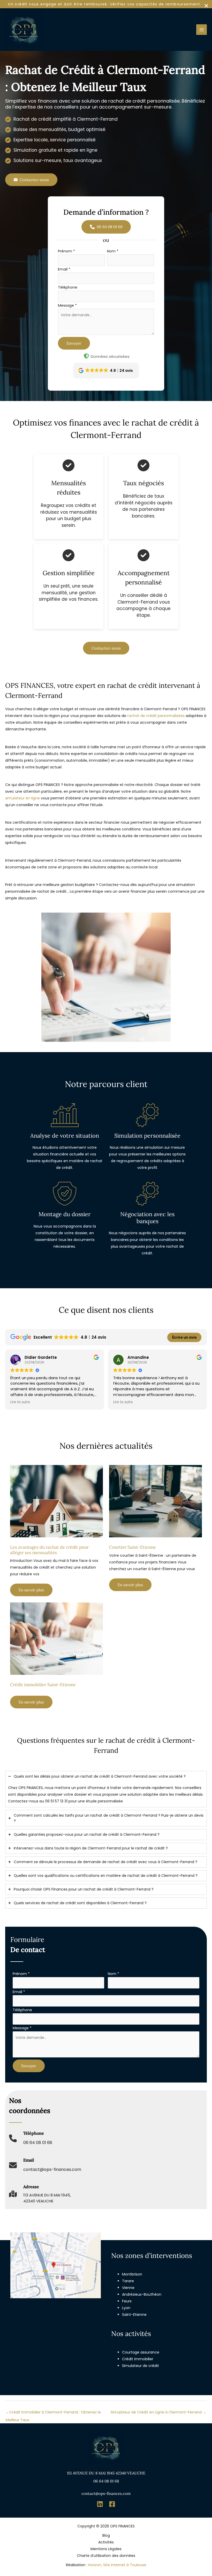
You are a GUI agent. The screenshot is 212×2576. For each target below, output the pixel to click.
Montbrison (132, 2274)
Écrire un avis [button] (184, 1337)
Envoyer (74, 343)
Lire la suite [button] (20, 1402)
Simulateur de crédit (141, 2366)
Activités (106, 2542)
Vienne (128, 2288)
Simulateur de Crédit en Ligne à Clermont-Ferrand (158, 2412)
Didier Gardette (41, 1357)
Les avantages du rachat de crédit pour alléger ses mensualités (49, 1550)
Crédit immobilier (138, 2359)
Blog (106, 2535)
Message (67, 305)
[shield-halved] (86, 356)
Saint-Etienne (134, 2315)
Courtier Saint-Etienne (132, 1547)
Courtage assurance (141, 2352)
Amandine (138, 1357)
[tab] (106, 1789)
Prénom (66, 251)
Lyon (126, 2308)
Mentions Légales (106, 2549)
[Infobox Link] (31, 2141)
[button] (31, 180)
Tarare (128, 2281)
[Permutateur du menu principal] (202, 30)
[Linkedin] (100, 2504)
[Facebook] (112, 2504)
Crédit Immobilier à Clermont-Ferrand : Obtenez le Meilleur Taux (53, 2413)
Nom (113, 251)
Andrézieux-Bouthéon (142, 2294)
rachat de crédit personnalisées (156, 716)
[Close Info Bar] (206, 6)
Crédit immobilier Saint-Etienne (43, 1685)
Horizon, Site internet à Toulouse (117, 2565)
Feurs (127, 2301)
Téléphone (68, 287)
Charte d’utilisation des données (106, 2556)
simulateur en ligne (22, 798)
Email (64, 269)
